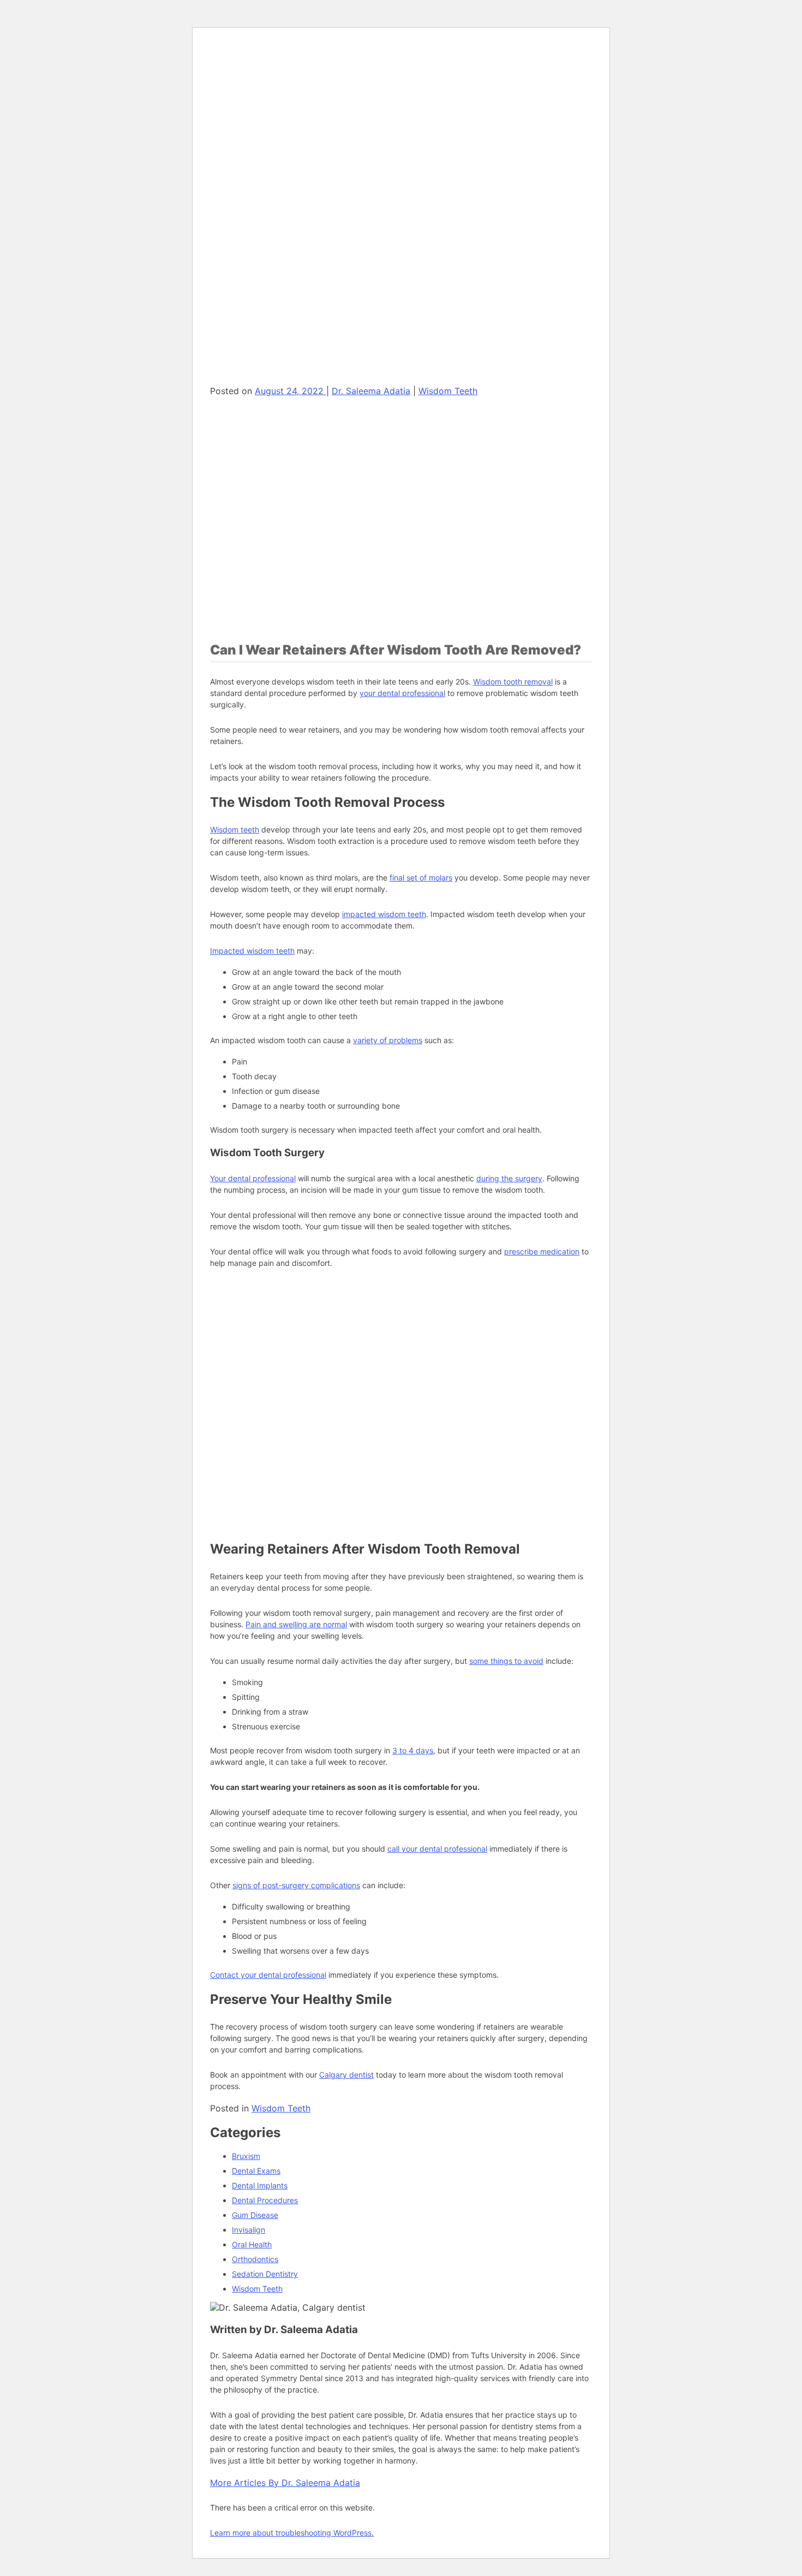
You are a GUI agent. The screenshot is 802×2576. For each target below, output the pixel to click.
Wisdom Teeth (281, 2108)
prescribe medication (542, 1251)
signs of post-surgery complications (296, 1885)
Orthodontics (255, 2259)
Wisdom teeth (235, 829)
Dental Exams (256, 2171)
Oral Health (252, 2244)
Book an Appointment (255, 380)
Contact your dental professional (268, 1975)
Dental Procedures (265, 2200)
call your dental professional (437, 1849)
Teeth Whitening (283, 636)
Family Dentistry (282, 234)
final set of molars (421, 877)
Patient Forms (278, 92)
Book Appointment (265, 763)
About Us (248, 83)
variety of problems (388, 1040)
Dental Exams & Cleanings (300, 204)
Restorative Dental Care (296, 293)
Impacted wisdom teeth (252, 951)
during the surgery (509, 1178)
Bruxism (246, 2156)
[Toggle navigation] (214, 67)
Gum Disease (255, 2215)
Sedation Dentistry (265, 2274)
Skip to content (242, 42)
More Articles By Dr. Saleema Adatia (285, 2483)
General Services (262, 195)
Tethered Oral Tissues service (307, 719)
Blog (262, 151)
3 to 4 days (413, 1750)
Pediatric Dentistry (287, 263)
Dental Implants (282, 352)
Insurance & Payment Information (313, 121)
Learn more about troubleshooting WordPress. (292, 2533)
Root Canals (275, 322)
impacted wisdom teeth (384, 914)
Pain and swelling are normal (296, 1624)
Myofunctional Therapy (273, 680)
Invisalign (249, 2230)
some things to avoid (506, 1661)
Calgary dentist (346, 2075)
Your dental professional (253, 1178)
